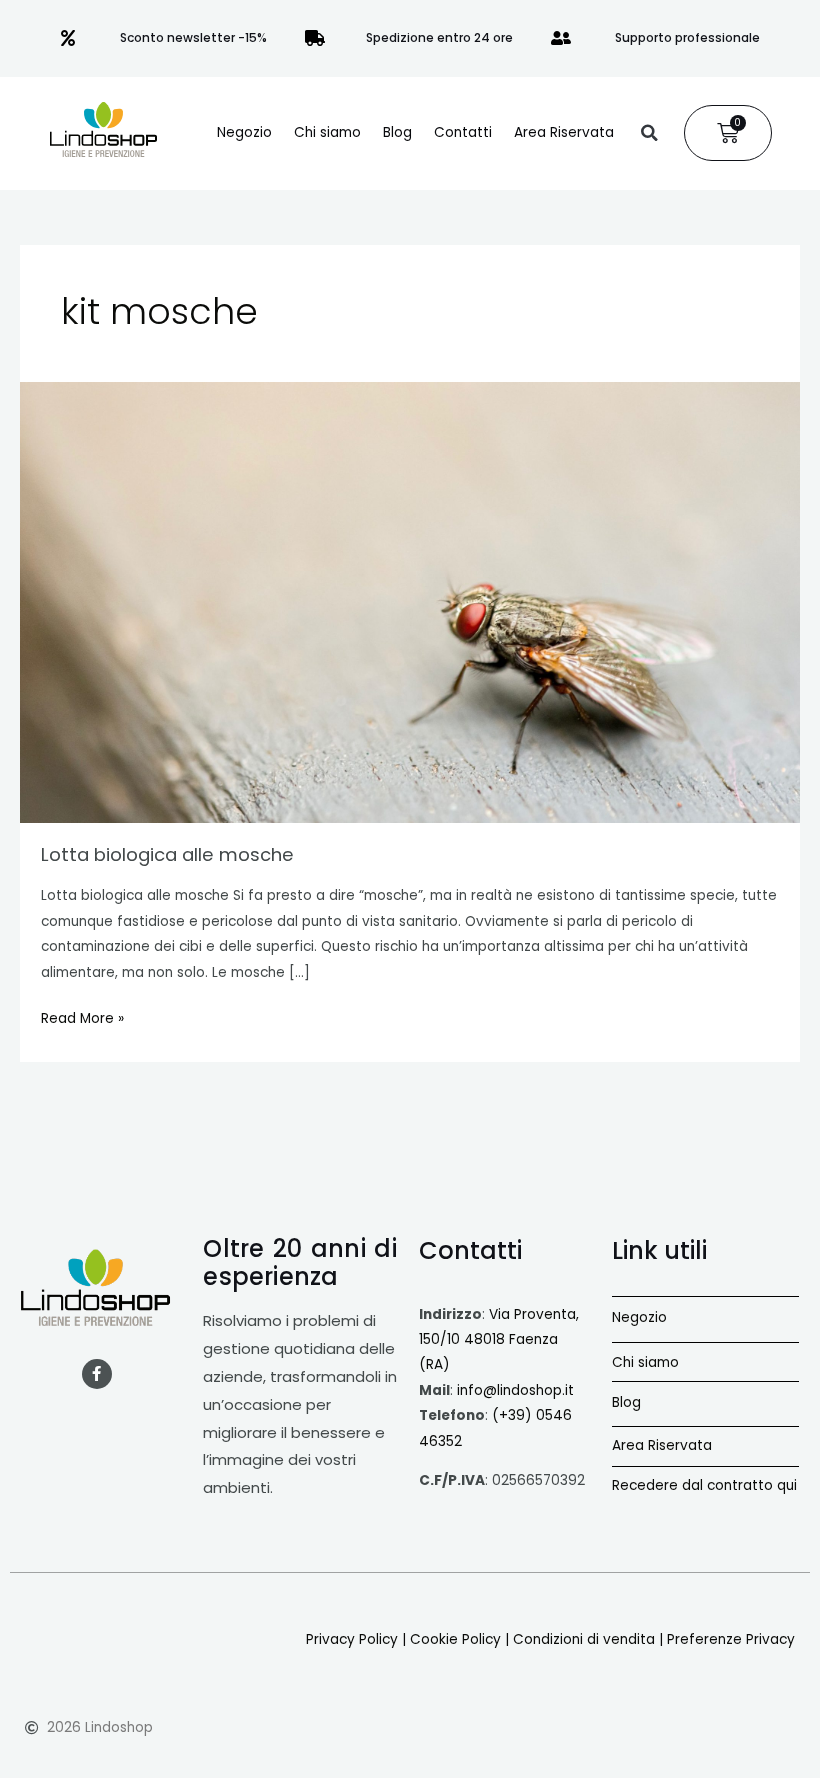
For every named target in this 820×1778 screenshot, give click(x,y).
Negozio (244, 132)
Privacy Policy (352, 1639)
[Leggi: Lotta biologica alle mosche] (410, 602)
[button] (649, 133)
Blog (397, 132)
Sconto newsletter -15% (193, 37)
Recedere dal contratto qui (704, 1485)
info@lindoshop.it (515, 1390)
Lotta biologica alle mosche (167, 854)
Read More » (82, 1017)
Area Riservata (564, 132)
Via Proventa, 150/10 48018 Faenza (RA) (499, 1340)
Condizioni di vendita (584, 1639)
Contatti (463, 132)
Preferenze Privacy (731, 1639)
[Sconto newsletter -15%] (68, 38)
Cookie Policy (455, 1639)
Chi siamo (327, 132)
